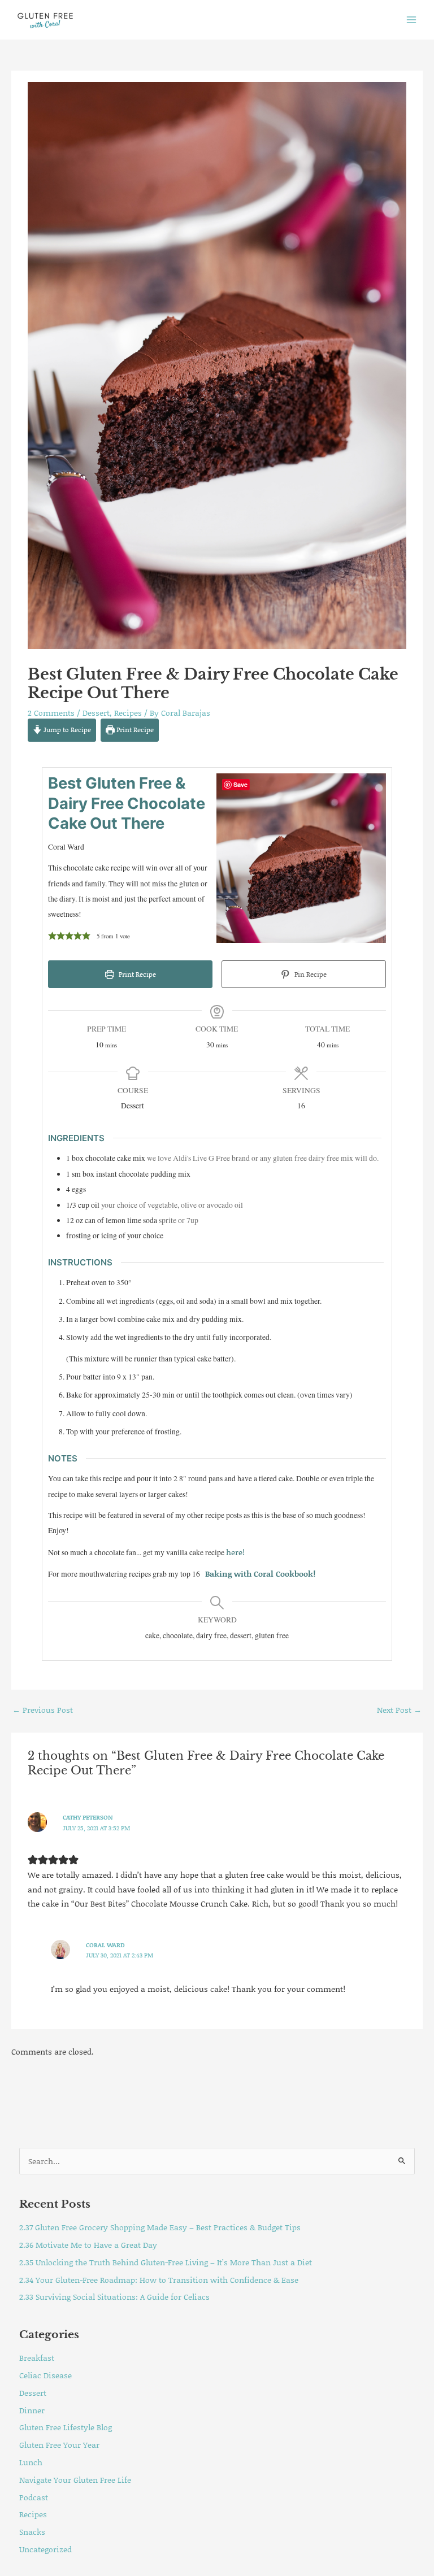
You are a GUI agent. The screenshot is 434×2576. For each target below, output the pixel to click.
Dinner (32, 2410)
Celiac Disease (45, 2375)
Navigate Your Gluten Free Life (75, 2480)
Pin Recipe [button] (310, 974)
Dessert (96, 713)
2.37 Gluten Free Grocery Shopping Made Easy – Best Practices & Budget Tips (160, 2227)
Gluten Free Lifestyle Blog (66, 2427)
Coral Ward (105, 1945)
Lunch (31, 2462)
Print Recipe (134, 730)
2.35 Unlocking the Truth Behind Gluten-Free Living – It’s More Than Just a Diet (166, 2262)
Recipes (128, 713)
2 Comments (51, 713)
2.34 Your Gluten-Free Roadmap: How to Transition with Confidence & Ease (159, 2280)
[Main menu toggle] (412, 19)
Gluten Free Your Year (59, 2445)
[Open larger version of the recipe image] (301, 858)
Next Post (399, 1710)
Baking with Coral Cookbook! (259, 1574)
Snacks (32, 2532)
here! (235, 1552)
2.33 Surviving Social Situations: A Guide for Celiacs (114, 2297)
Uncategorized (45, 2549)
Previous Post (43, 1710)
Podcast (34, 2497)
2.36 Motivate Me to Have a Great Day (88, 2245)
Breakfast (37, 2358)
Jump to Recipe (66, 730)
